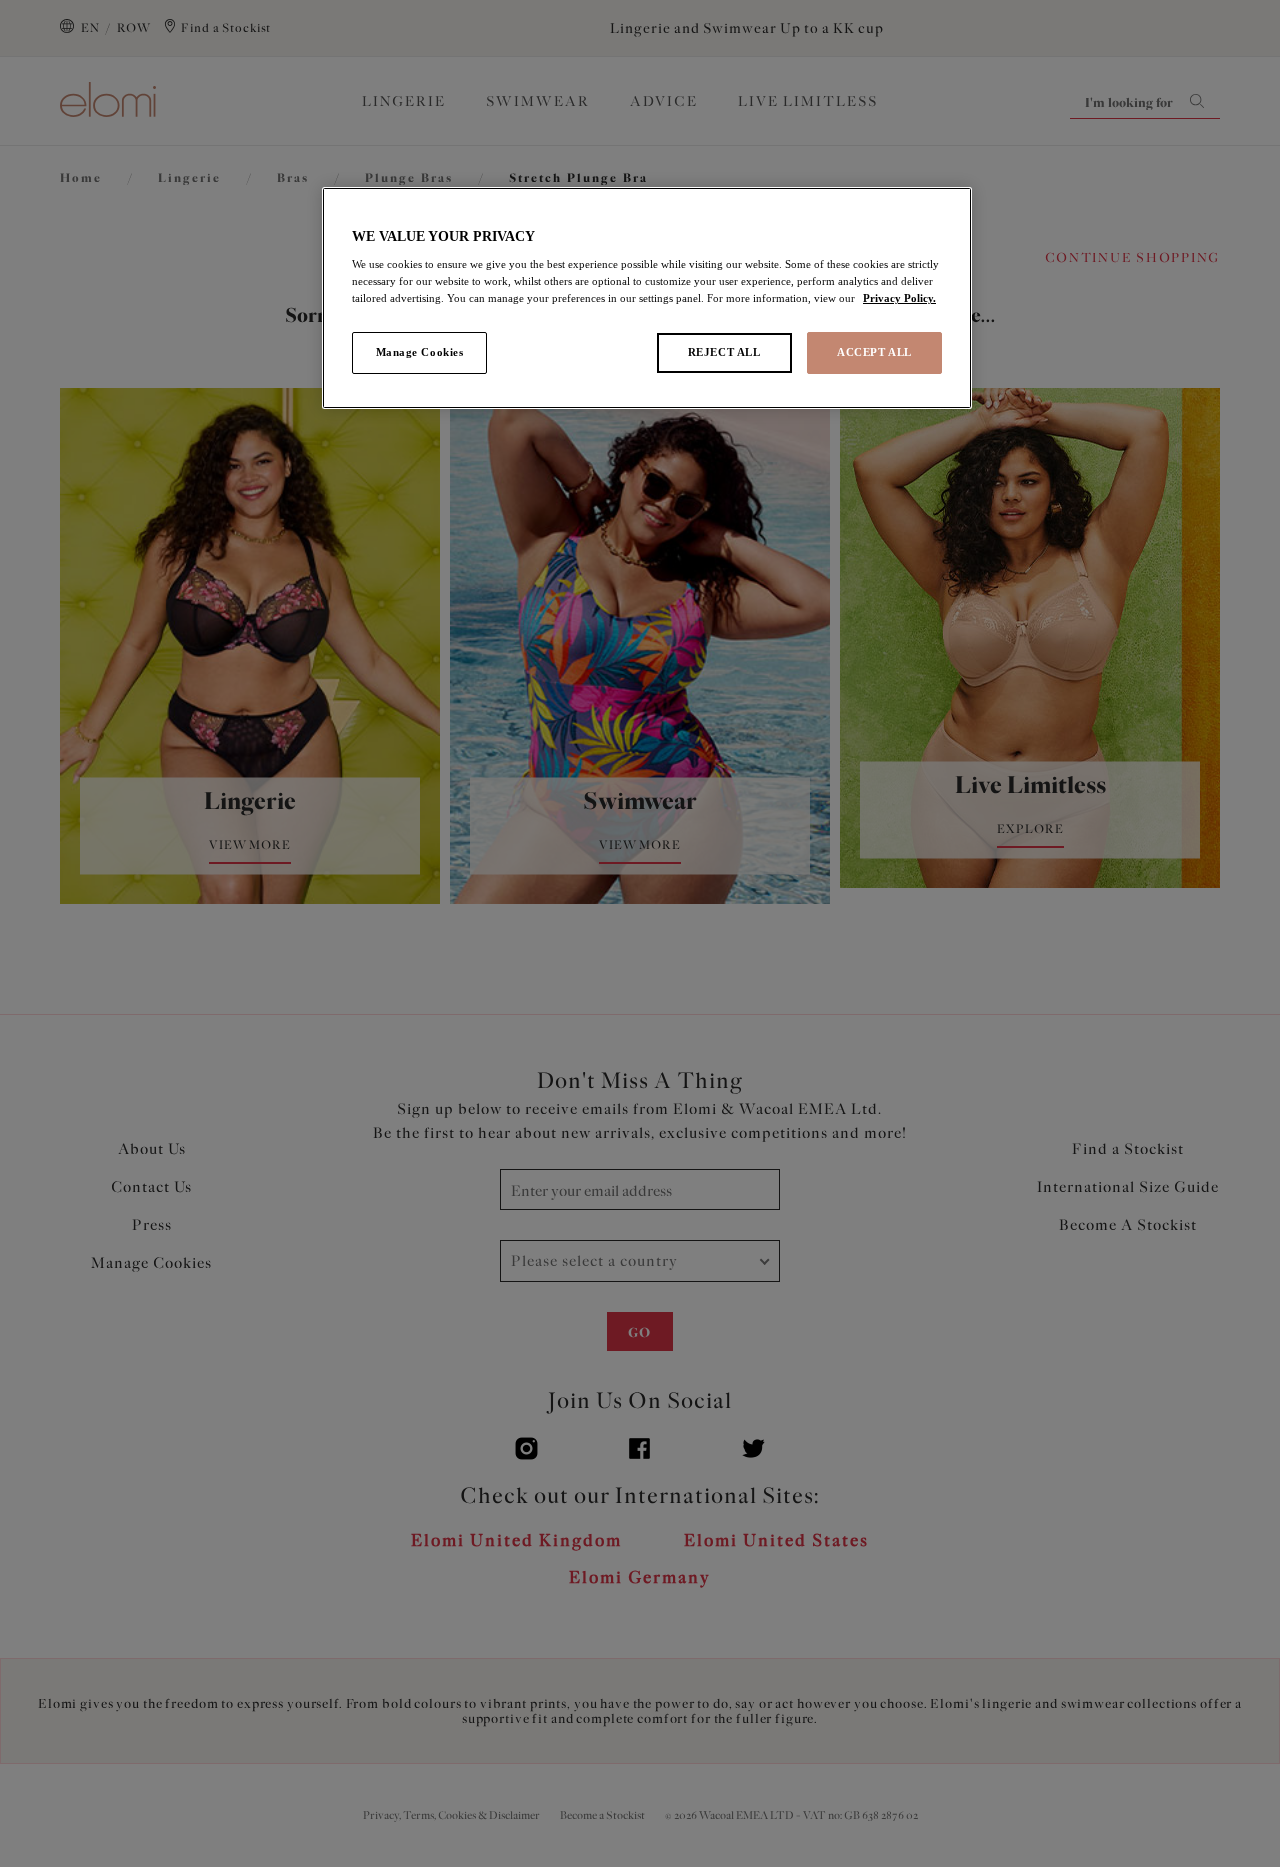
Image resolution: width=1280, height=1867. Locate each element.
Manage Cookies (420, 352)
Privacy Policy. (899, 298)
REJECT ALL (724, 352)
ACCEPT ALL (874, 352)
